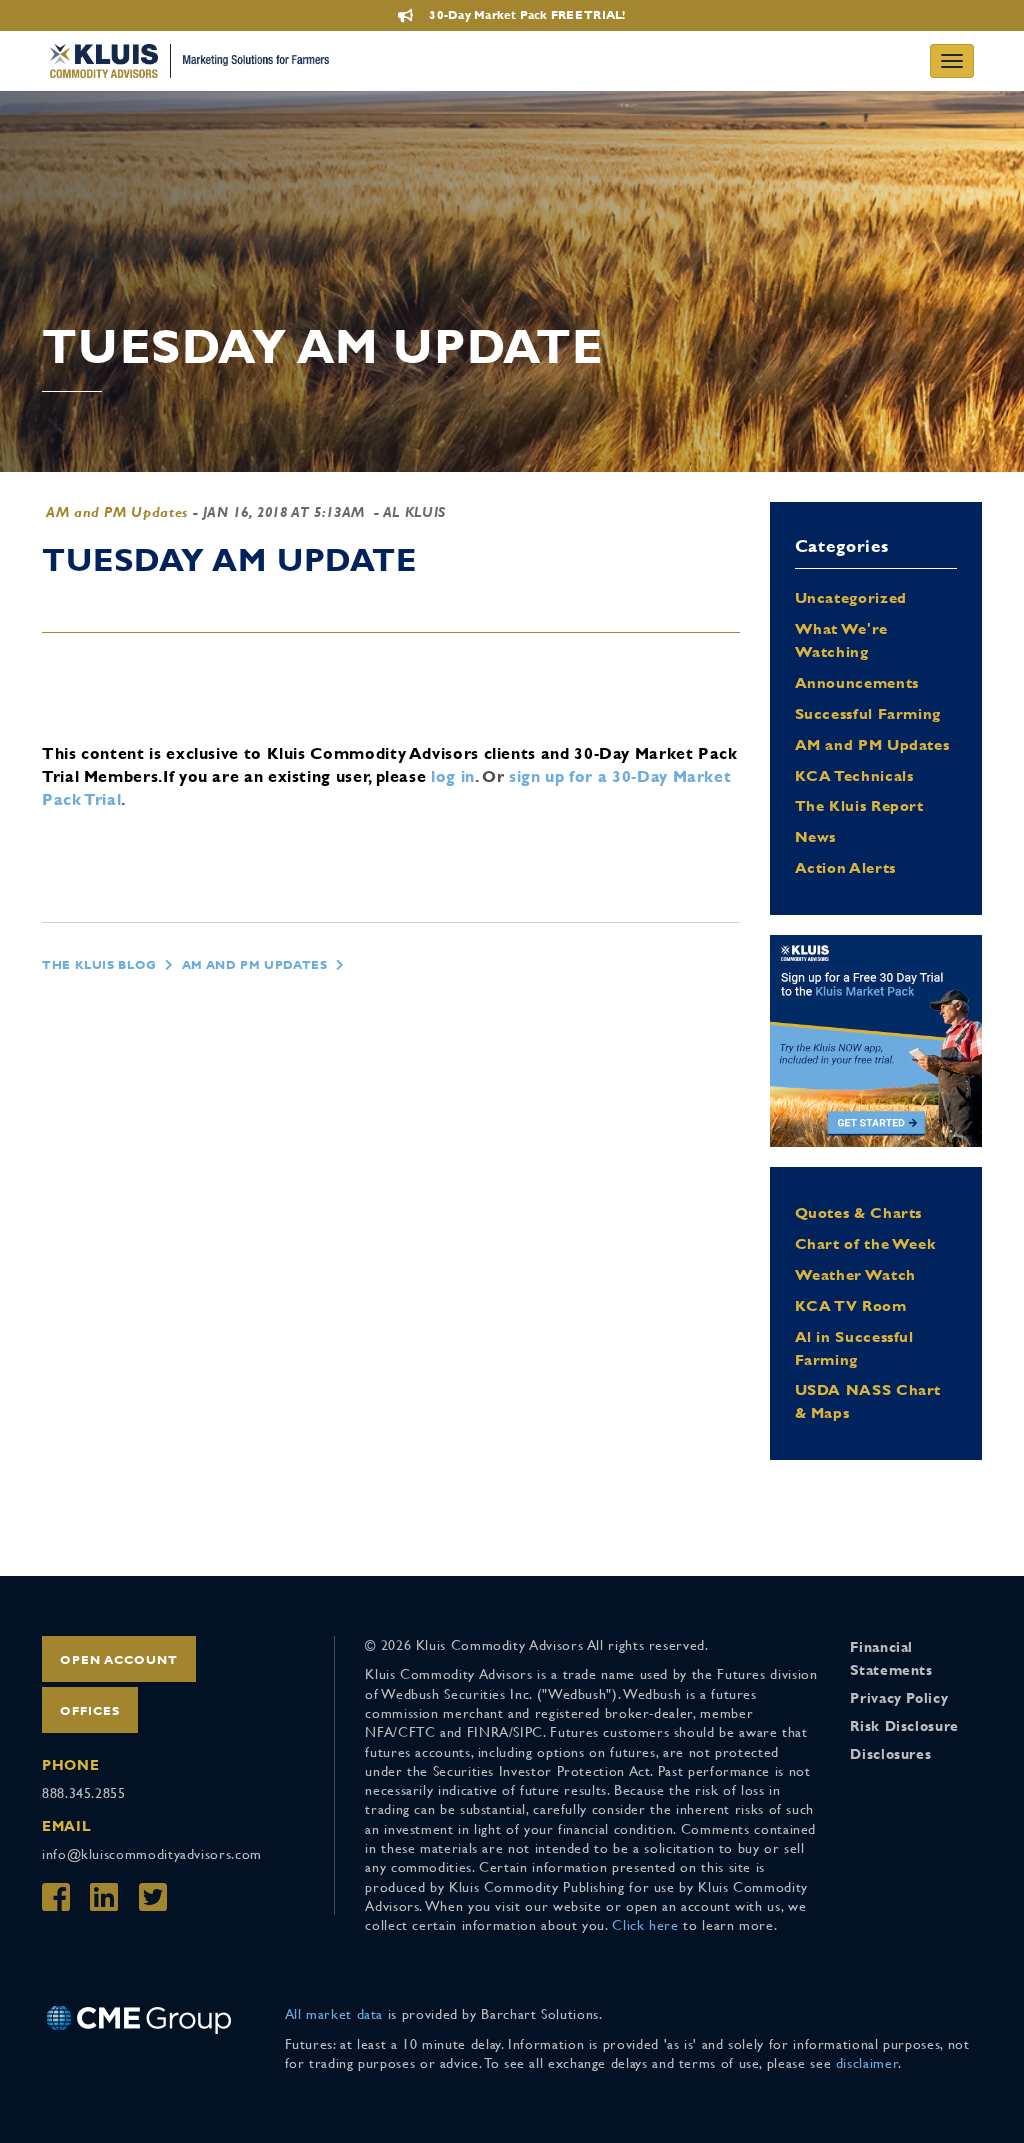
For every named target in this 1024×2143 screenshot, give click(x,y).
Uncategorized (851, 597)
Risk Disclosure (904, 1726)
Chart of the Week (865, 1243)
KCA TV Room (851, 1305)
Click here (645, 1925)
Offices (90, 1711)
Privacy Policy (899, 1698)
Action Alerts (845, 867)
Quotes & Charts (859, 1212)
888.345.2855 (84, 1793)
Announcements (857, 682)
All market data (334, 2014)
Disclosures (890, 1754)
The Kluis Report (859, 805)
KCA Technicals (854, 775)
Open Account (119, 1660)
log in (453, 776)
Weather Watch (855, 1274)
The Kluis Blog (99, 965)
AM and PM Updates (117, 512)
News (816, 836)
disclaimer (867, 2063)
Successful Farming (868, 713)
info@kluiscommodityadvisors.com (152, 1854)
